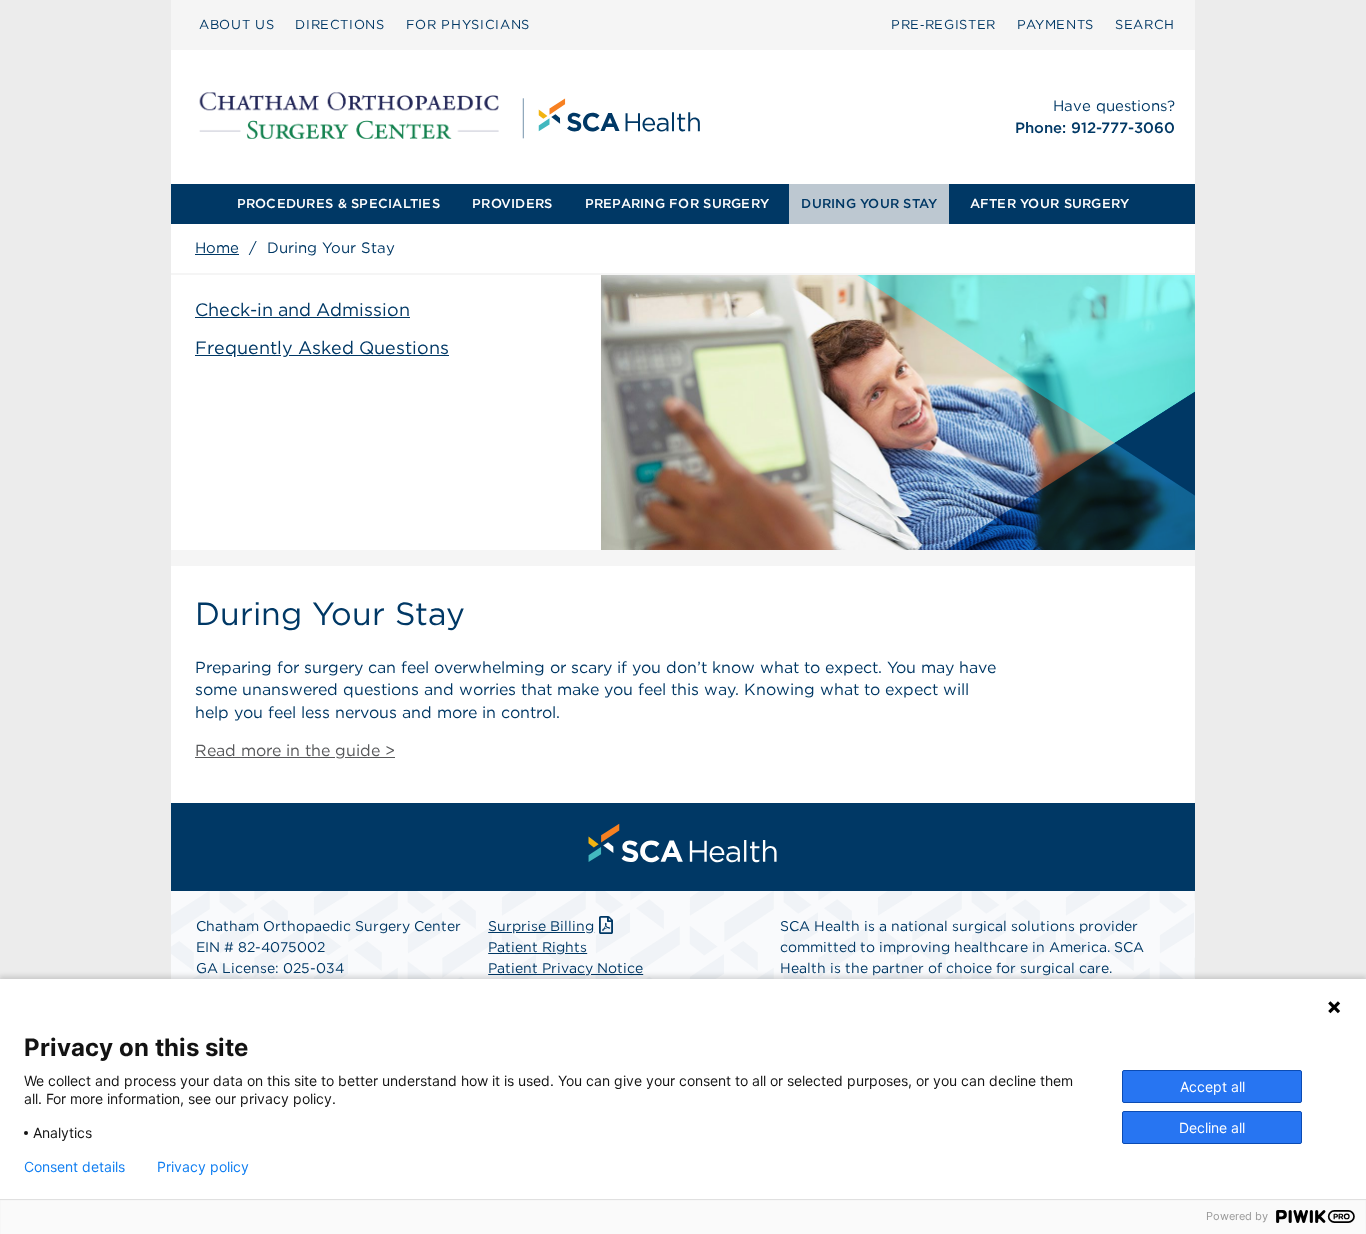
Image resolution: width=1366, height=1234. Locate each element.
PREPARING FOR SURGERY (677, 203)
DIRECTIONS (340, 24)
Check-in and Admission (302, 309)
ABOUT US (236, 24)
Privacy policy (203, 1167)
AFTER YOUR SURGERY (1050, 203)
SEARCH (1145, 24)
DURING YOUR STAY (869, 203)
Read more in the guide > (295, 750)
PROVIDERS (512, 203)
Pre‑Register (943, 24)
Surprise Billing (541, 926)
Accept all (1212, 1086)
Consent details (74, 1167)
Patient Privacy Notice (565, 968)
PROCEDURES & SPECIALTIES (338, 203)
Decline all (1212, 1127)
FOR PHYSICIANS (468, 24)
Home (217, 248)
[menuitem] (236, 25)
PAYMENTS (1055, 24)
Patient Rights (537, 947)
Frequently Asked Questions (322, 347)
